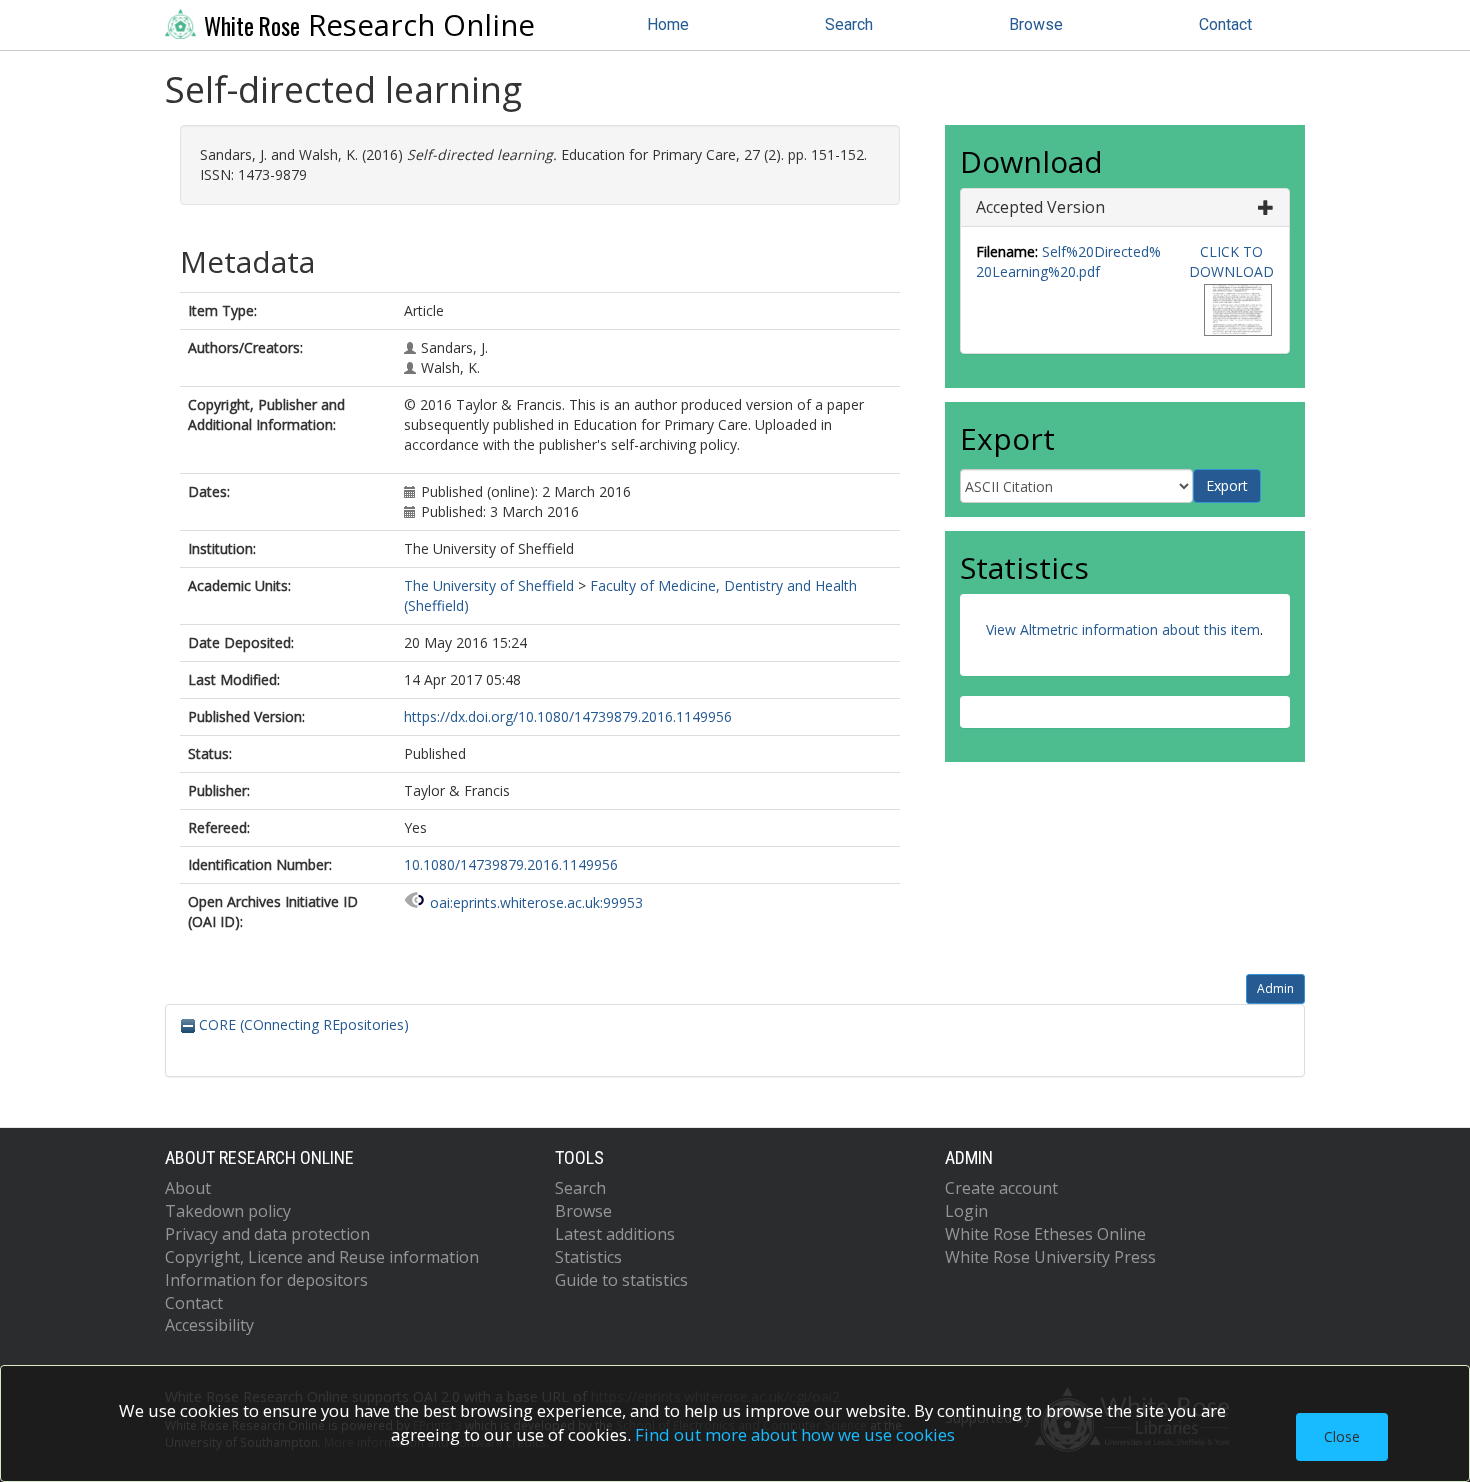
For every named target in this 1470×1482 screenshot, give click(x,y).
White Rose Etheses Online (1045, 1234)
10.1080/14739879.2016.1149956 (511, 864)
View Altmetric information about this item (1123, 629)
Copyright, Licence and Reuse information (322, 1257)
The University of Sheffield (489, 585)
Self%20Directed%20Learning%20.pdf (1068, 261)
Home (668, 24)
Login (966, 1211)
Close (1342, 1436)
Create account (1001, 1188)
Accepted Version (1040, 207)
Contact (1225, 24)
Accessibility (209, 1325)
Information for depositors (266, 1280)
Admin (1275, 988)
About (188, 1188)
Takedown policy (228, 1211)
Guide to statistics (621, 1280)
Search (849, 24)
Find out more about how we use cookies (795, 1434)
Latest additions (615, 1234)
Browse (1036, 24)
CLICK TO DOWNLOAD (1231, 261)
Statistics (588, 1257)
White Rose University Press (1050, 1257)
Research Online (369, 25)
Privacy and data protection (267, 1234)
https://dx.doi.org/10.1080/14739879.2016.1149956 (568, 716)
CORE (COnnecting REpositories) (302, 1024)
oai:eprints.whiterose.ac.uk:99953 (536, 902)
